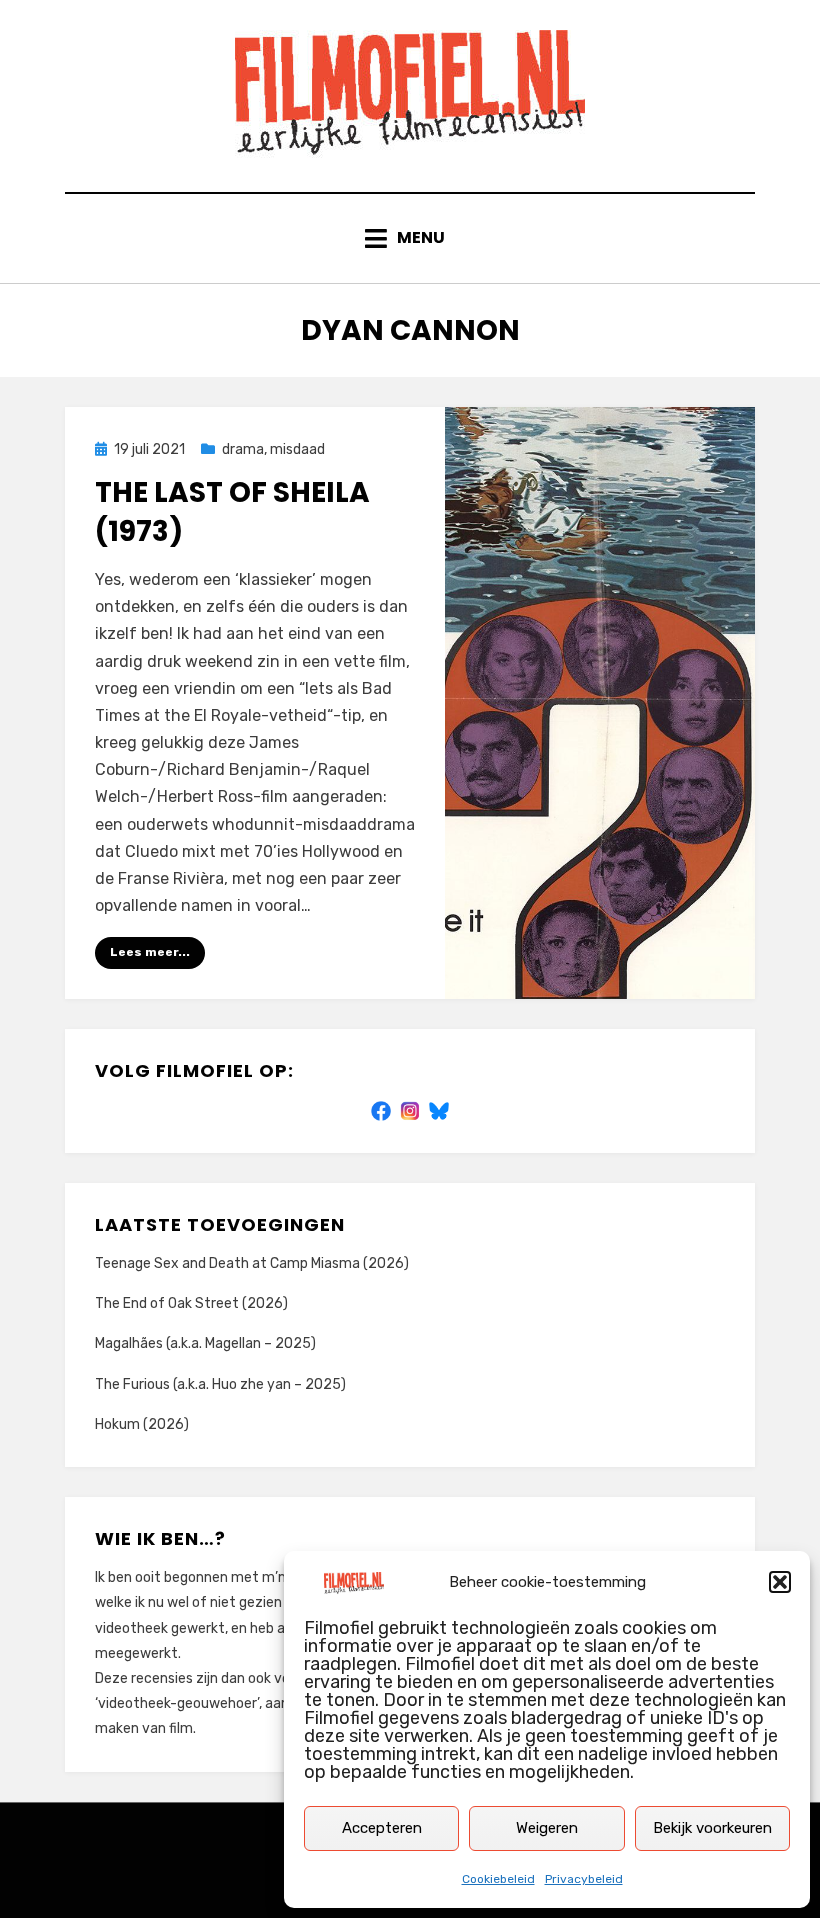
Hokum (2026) (142, 1424)
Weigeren (547, 1828)
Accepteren (382, 1828)
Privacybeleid (584, 1879)
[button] (780, 1582)
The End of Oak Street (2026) (191, 1303)
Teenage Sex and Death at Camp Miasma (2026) (252, 1263)
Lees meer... (150, 952)
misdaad (297, 449)
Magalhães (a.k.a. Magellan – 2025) (205, 1343)
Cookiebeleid (498, 1879)
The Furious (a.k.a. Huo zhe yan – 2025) (220, 1384)
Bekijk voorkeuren (712, 1828)
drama (243, 449)
